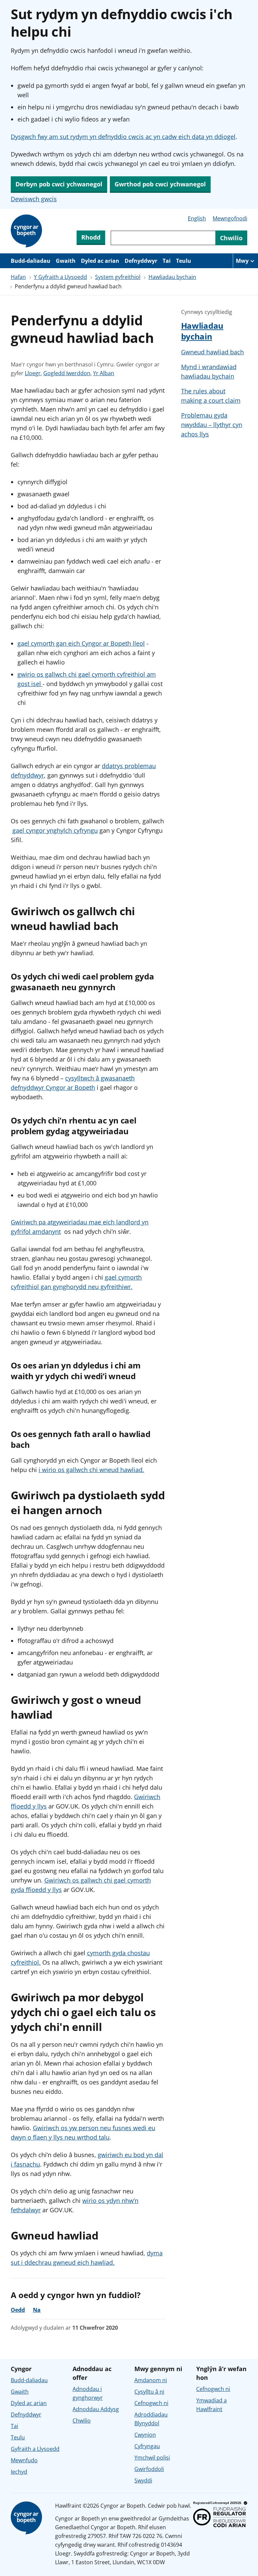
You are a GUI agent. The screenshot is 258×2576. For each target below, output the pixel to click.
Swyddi (143, 2480)
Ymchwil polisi (152, 2458)
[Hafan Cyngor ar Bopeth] (28, 231)
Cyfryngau (147, 2446)
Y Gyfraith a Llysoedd (60, 277)
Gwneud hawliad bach (212, 352)
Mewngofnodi (230, 218)
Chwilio (82, 2421)
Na (37, 2310)
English (197, 218)
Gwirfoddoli (149, 2469)
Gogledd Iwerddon (67, 373)
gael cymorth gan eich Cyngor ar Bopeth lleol (81, 643)
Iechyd (19, 2472)
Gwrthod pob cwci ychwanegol (160, 184)
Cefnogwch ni (151, 2403)
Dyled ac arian (100, 261)
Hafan (18, 277)
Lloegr (33, 373)
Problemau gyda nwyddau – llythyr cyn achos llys (212, 425)
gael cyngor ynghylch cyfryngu (55, 830)
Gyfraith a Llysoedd (35, 2449)
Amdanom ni (151, 2380)
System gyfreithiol (118, 277)
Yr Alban (104, 373)
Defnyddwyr (141, 261)
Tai (167, 261)
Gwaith (66, 261)
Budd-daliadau (31, 261)
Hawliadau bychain (172, 277)
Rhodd (91, 237)
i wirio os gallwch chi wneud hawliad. (91, 1470)
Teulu (184, 261)
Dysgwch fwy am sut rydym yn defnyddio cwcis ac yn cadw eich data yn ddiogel (123, 137)
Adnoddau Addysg (96, 2409)
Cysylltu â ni (149, 2392)
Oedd (18, 2310)
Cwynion (145, 2435)
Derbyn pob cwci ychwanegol (59, 184)
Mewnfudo (24, 2460)
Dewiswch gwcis (34, 199)
